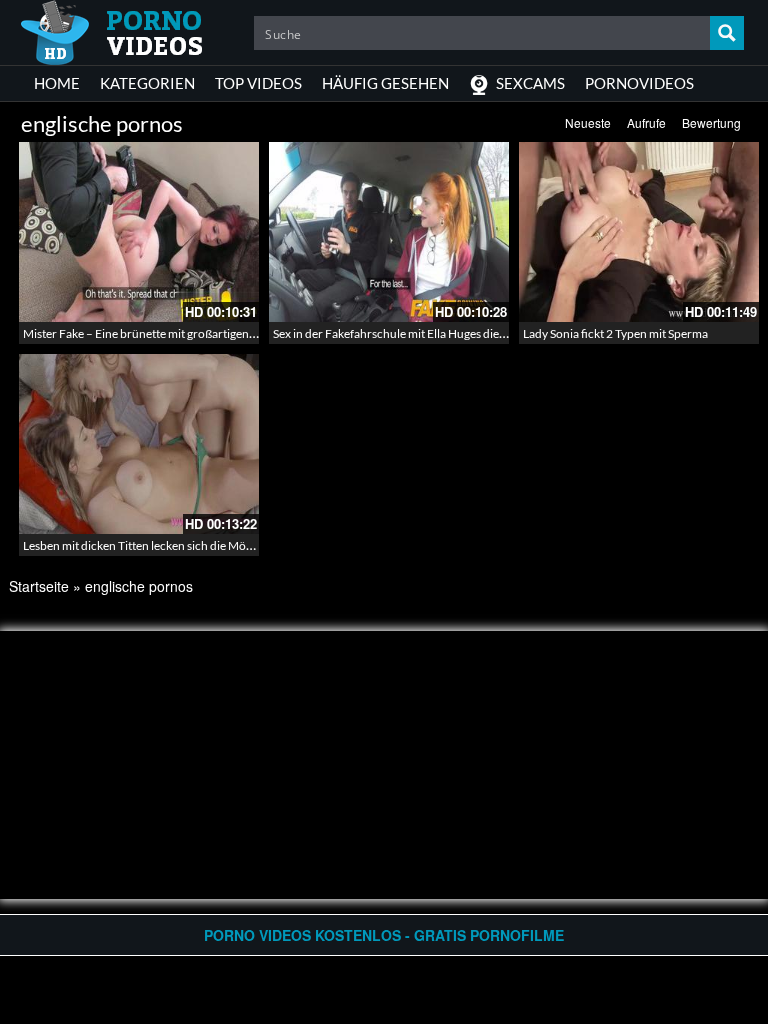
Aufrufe (646, 122)
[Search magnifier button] (727, 33)
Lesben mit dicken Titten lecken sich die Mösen (143, 545)
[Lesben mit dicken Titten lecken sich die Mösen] (139, 444)
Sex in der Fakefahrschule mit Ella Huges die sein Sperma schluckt (441, 333)
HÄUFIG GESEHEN (385, 83)
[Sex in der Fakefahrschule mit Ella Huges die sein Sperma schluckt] (389, 232)
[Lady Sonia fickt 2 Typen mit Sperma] (639, 232)
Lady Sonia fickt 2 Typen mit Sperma (615, 333)
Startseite (39, 586)
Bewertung (711, 122)
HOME (57, 83)
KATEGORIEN (147, 83)
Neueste (588, 122)
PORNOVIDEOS (639, 83)
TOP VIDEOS (258, 83)
